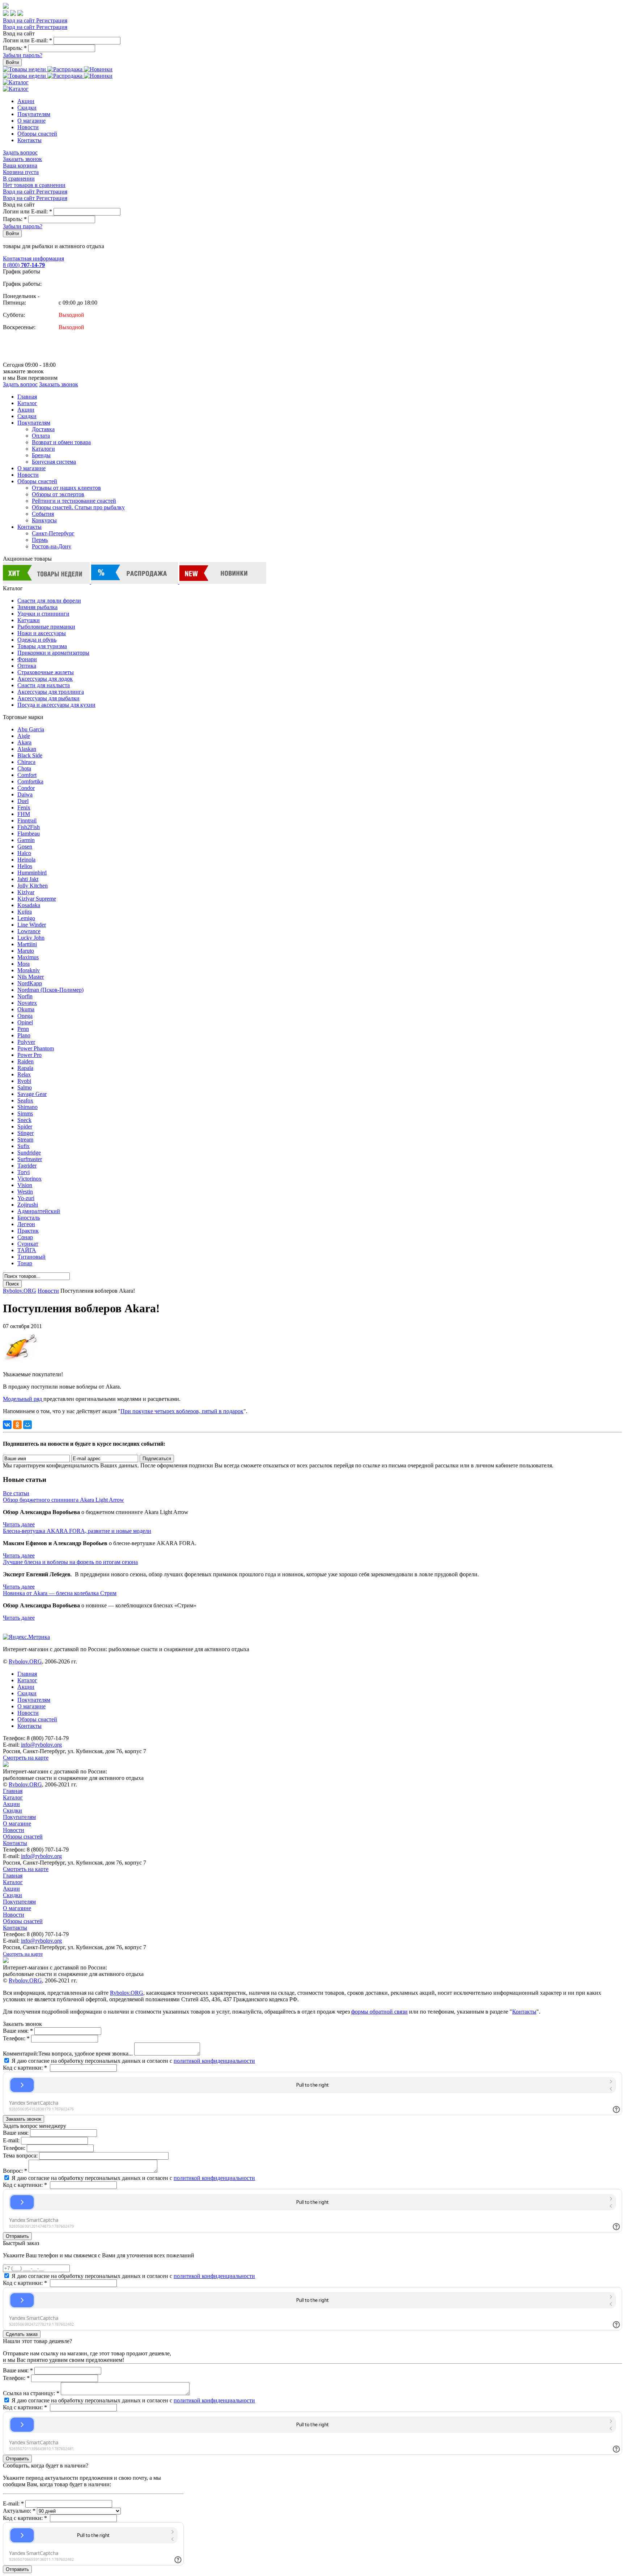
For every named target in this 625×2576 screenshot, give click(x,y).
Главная (27, 397)
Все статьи (16, 1493)
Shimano (27, 1107)
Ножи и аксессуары (42, 633)
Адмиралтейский (39, 1211)
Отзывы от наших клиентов (66, 488)
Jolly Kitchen (33, 886)
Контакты (29, 140)
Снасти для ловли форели (49, 601)
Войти (12, 62)
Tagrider (27, 1166)
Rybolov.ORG (20, 1291)
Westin (25, 1192)
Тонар (25, 1263)
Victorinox (29, 1179)
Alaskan (27, 749)
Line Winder (32, 925)
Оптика (27, 666)
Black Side (30, 755)
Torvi (24, 1172)
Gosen (25, 847)
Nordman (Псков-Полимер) (50, 990)
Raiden (25, 1061)
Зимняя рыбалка (37, 607)
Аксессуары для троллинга (51, 692)
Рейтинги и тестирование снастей (74, 501)
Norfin (25, 996)
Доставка (43, 429)
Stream (25, 1140)
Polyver (26, 1042)
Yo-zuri (26, 1198)
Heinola (26, 860)
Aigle (24, 736)
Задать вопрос (20, 152)
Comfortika (30, 781)
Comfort (27, 775)
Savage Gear (32, 1094)
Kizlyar (26, 892)
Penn (23, 1029)
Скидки (27, 108)
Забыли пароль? (23, 55)
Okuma (26, 1009)
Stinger (25, 1133)
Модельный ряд (23, 1399)
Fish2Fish (29, 827)
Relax (24, 1074)
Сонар (25, 1237)
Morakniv (29, 970)
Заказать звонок (22, 159)
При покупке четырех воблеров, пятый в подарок (182, 1411)
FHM (24, 814)
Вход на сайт (20, 20)
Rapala (25, 1068)
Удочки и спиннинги (43, 614)
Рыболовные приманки (46, 627)
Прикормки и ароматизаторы (53, 653)
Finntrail (27, 821)
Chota (24, 768)
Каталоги (43, 449)
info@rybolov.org (41, 1745)
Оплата (41, 436)
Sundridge (29, 1153)
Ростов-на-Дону (52, 546)
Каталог (27, 403)
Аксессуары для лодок (45, 679)
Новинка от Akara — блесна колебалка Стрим (60, 1593)
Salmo (25, 1087)
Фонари (27, 659)
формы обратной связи (379, 2012)
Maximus (28, 957)
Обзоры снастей (37, 134)
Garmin (26, 840)
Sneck (24, 1120)
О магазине (31, 121)
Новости (28, 127)
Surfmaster (30, 1159)
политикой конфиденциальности (214, 2061)
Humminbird (32, 873)
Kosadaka (29, 905)
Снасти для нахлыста (44, 685)
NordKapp (30, 983)
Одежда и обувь (37, 640)
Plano (24, 1035)
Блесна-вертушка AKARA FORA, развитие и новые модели (77, 1531)
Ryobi (24, 1081)
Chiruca (26, 762)
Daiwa (25, 794)
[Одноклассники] (17, 1425)
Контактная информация (33, 258)
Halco (24, 853)
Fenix (24, 807)
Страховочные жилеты (46, 672)
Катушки (29, 620)
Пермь (40, 540)
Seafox (25, 1100)
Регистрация (52, 20)
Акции (26, 101)
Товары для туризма (42, 646)
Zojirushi (28, 1205)
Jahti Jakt (28, 879)
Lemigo (26, 918)
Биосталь (29, 1218)
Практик (28, 1231)
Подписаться (157, 1459)
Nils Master (31, 977)
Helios (25, 866)
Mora (24, 964)
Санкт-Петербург (53, 533)
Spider (25, 1127)
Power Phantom (36, 1048)
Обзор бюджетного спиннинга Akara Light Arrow (63, 1500)
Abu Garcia (31, 729)
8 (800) (24, 265)
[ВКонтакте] (7, 1425)
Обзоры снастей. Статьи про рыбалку (78, 507)
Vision (25, 1185)
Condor (26, 788)
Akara (24, 742)
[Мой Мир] (27, 1425)
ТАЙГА (27, 1250)
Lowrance (29, 931)
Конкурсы (44, 520)
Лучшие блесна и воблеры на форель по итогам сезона (70, 1562)
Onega (25, 1016)
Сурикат (28, 1244)
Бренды (41, 455)
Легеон (26, 1224)
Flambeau (29, 834)
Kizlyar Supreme (37, 899)
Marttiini (27, 944)
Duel (23, 801)
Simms (25, 1113)
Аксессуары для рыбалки (48, 698)
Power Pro (29, 1055)
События (43, 514)
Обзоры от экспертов (58, 494)
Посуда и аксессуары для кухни (56, 705)
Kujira (25, 912)
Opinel (25, 1022)
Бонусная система (54, 462)
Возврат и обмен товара (61, 442)
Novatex (27, 1003)
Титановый (31, 1257)
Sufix (24, 1146)
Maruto (26, 951)
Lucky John (31, 938)
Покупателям (34, 114)
